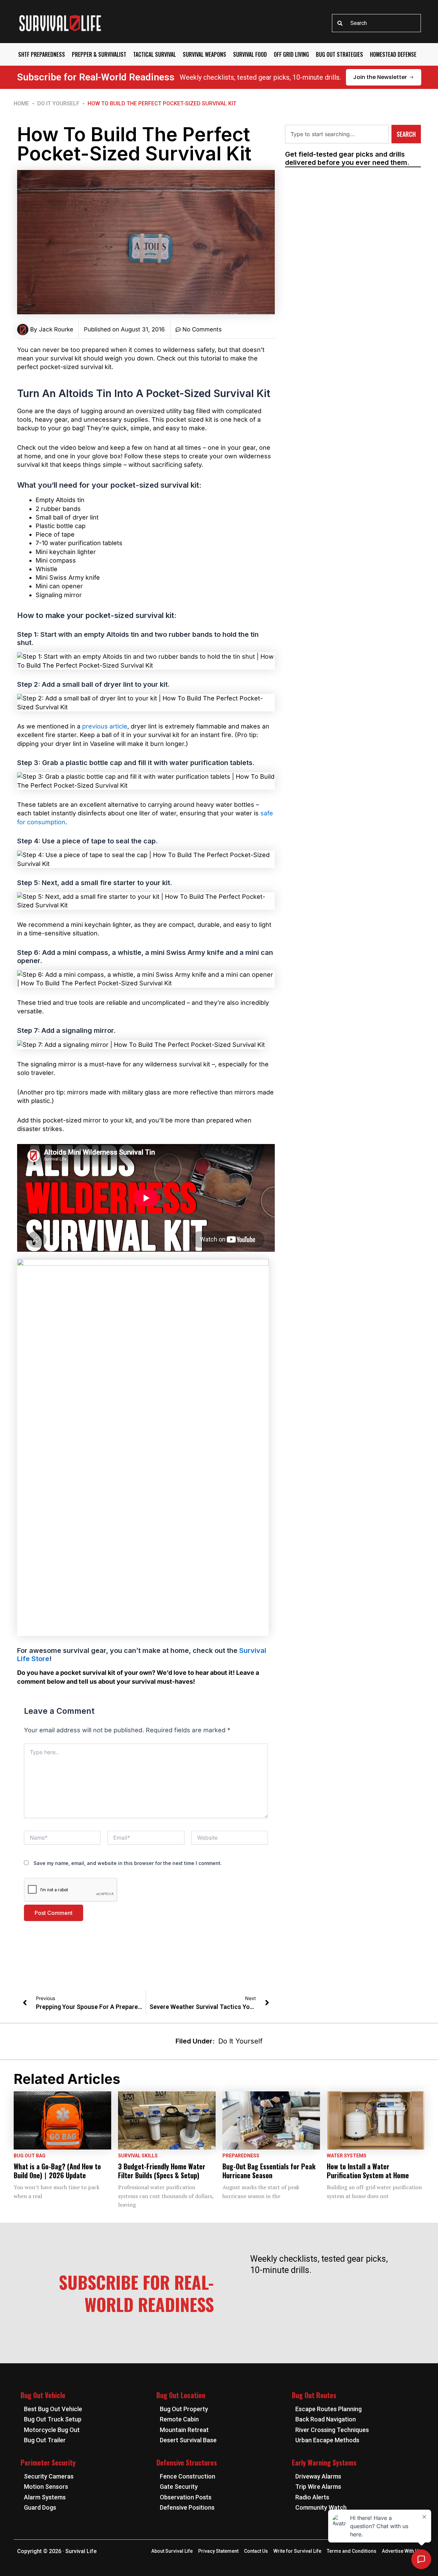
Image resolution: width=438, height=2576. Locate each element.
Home (21, 103)
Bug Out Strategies (339, 54)
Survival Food (250, 54)
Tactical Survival (154, 54)
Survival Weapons (204, 54)
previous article (105, 726)
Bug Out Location (181, 2395)
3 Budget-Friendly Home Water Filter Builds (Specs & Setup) (162, 2171)
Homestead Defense (393, 54)
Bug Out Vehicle (43, 2395)
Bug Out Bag (30, 2156)
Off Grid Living (291, 54)
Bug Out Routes (314, 2395)
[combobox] (376, 23)
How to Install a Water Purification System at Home (368, 2171)
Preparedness (241, 2156)
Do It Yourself (58, 103)
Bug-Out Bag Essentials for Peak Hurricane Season (269, 2171)
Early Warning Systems (324, 2462)
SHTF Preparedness (42, 54)
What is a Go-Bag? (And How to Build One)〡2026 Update (57, 2171)
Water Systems (347, 2156)
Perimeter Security (48, 2462)
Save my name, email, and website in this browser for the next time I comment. (128, 1863)
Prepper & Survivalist (99, 54)
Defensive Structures (187, 2462)
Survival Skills (138, 2156)
